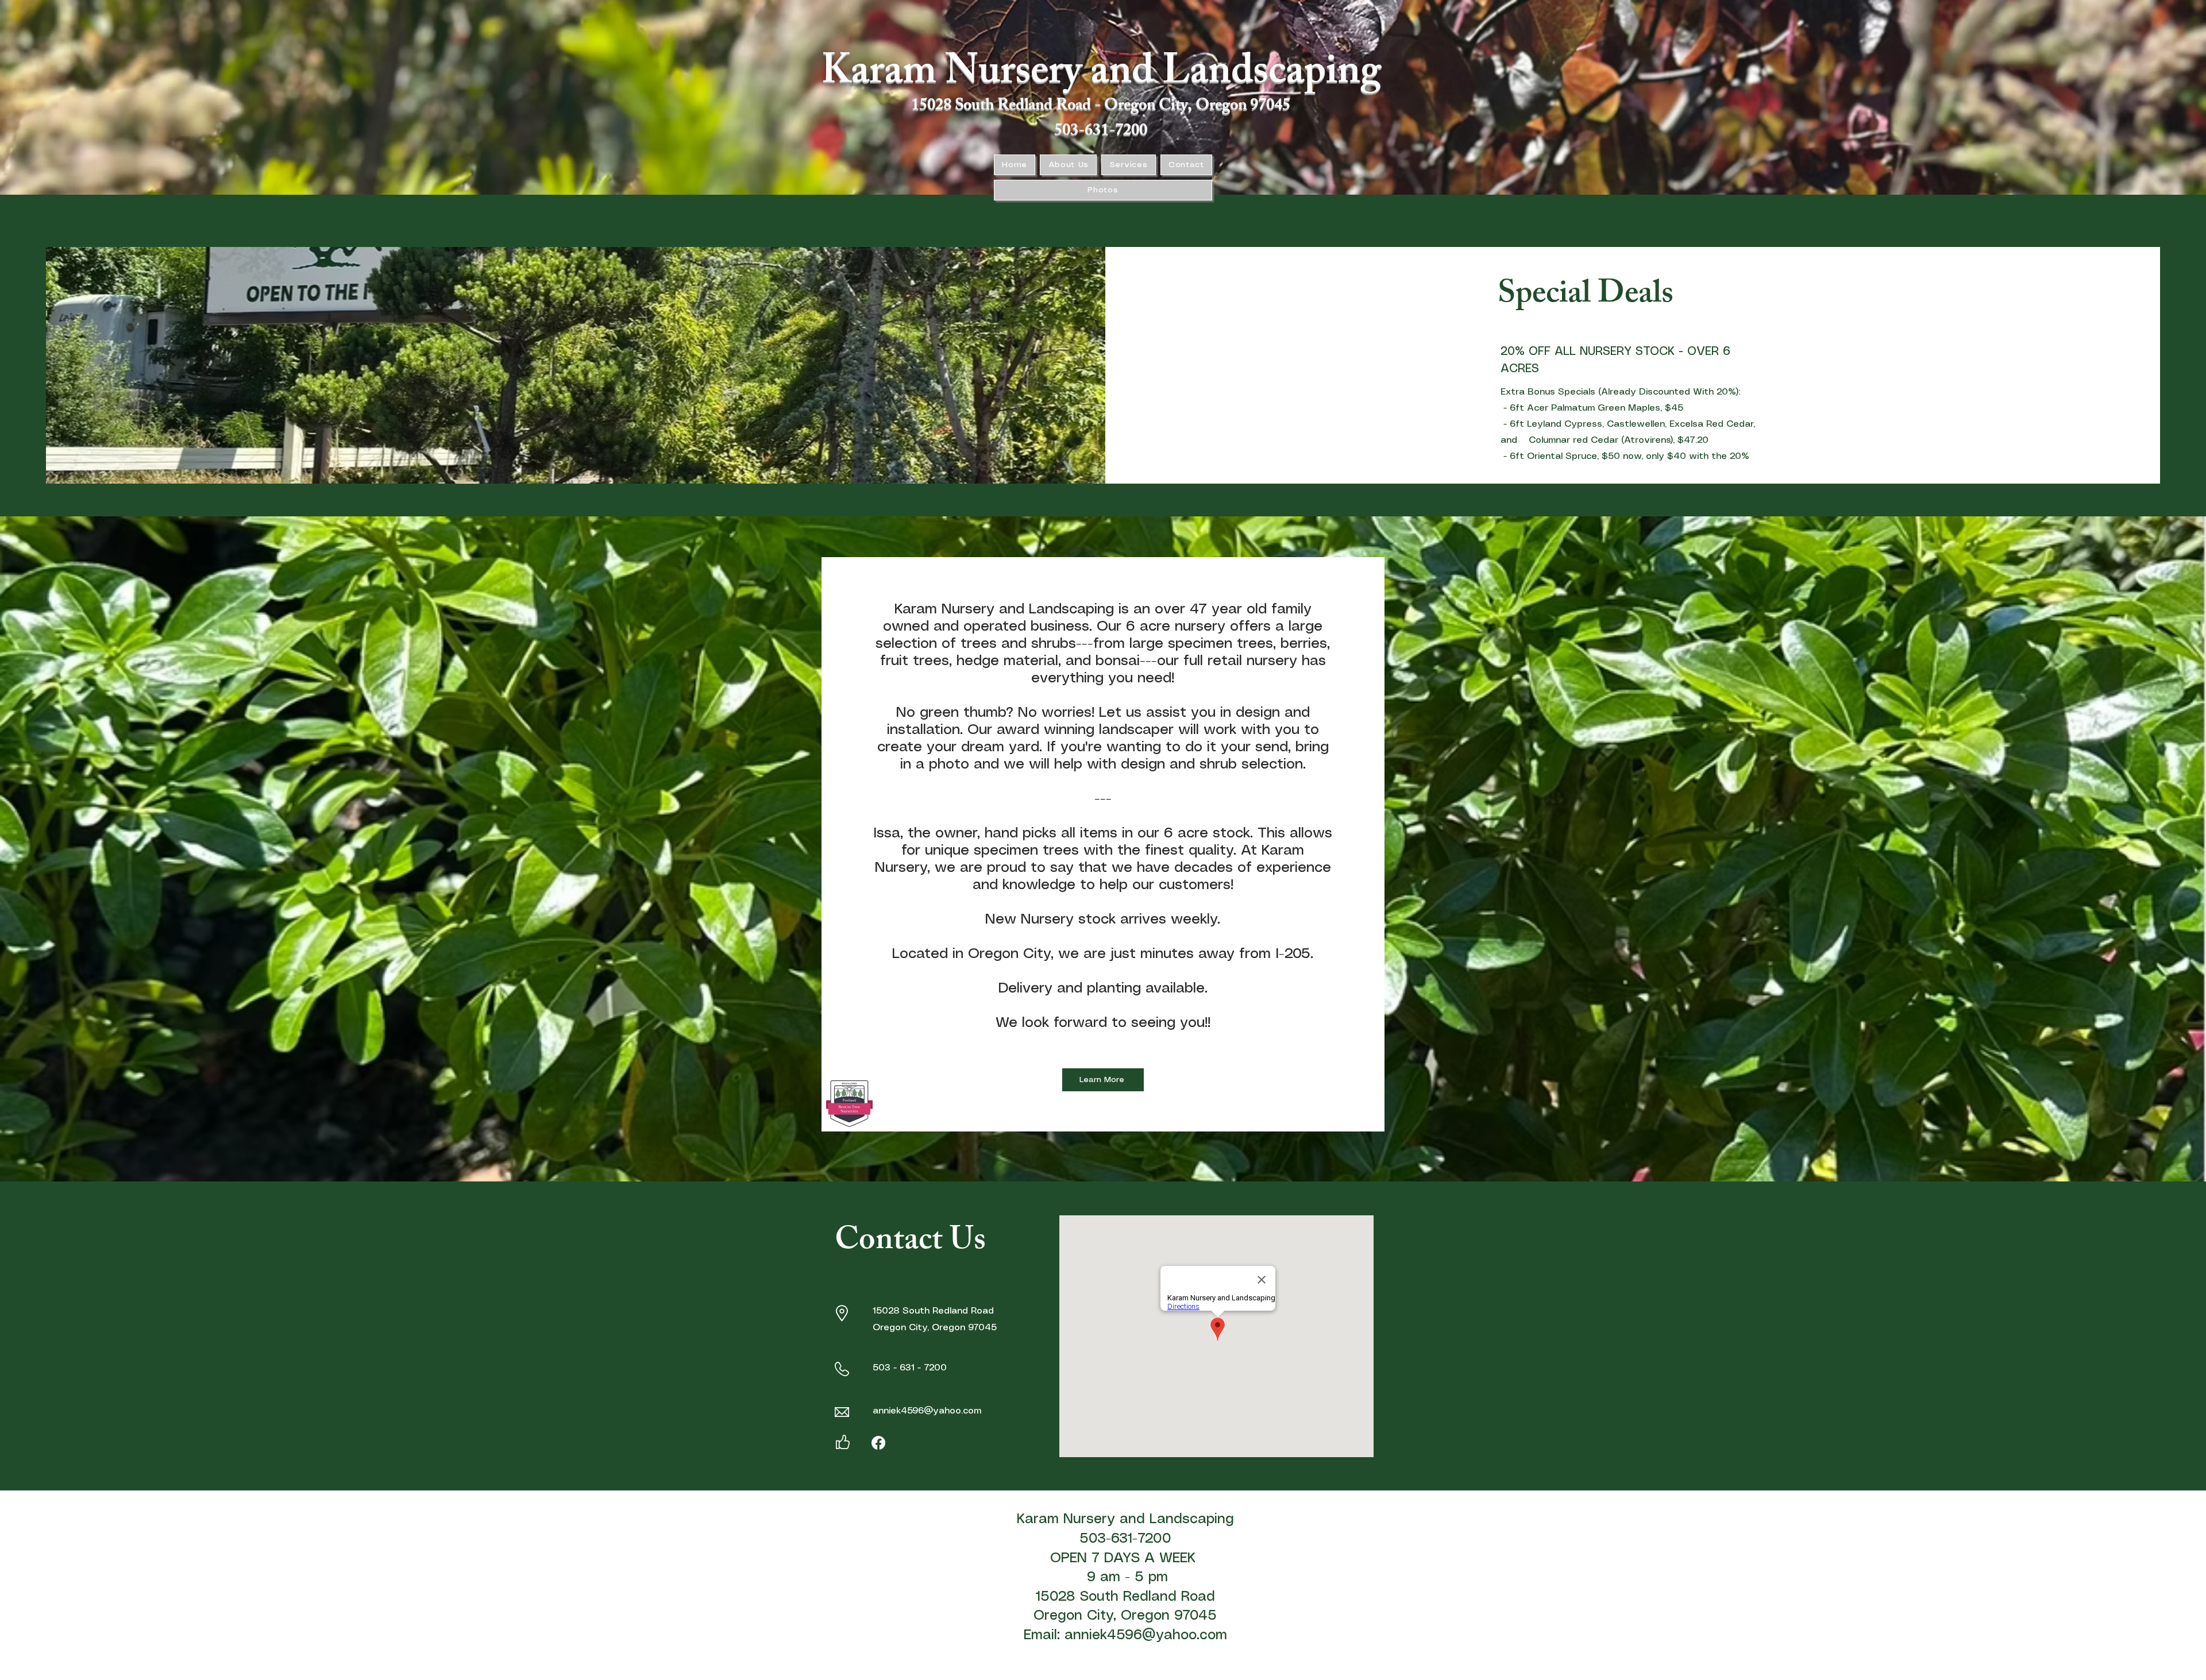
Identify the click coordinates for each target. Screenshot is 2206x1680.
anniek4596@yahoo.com (927, 1411)
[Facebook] (878, 1443)
